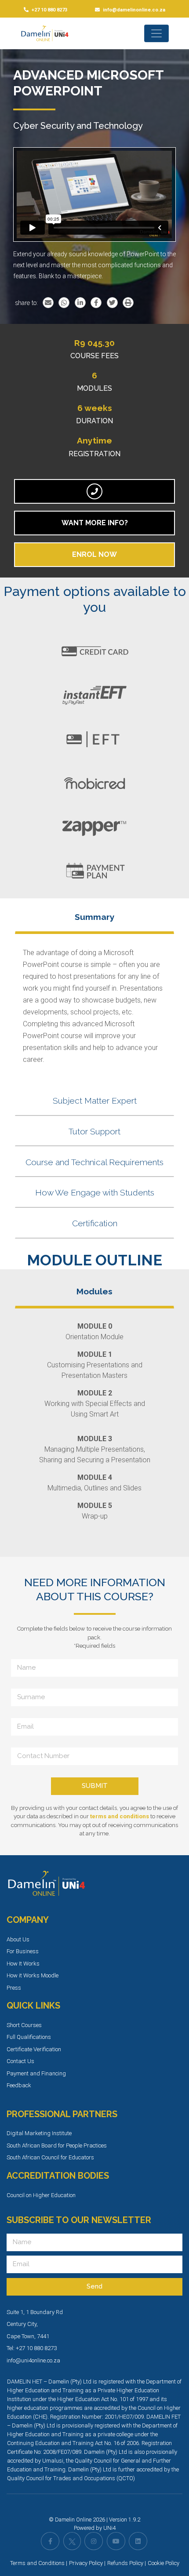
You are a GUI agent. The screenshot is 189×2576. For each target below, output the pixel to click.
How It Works (23, 1964)
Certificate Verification (34, 2049)
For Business (23, 1951)
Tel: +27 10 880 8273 (32, 2348)
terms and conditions (120, 1816)
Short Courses (24, 2025)
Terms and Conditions (37, 2563)
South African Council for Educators (50, 2157)
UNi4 (109, 2528)
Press (14, 1988)
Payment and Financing (36, 2073)
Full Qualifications (29, 2037)
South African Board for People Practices (57, 2145)
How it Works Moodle (33, 1975)
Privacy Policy (86, 2563)
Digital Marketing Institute (39, 2133)
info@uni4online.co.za (33, 2360)
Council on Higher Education (41, 2195)
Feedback (19, 2085)
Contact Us (20, 2061)
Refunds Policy (125, 2563)
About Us (18, 1939)
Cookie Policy (164, 2563)
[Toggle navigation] (156, 33)
